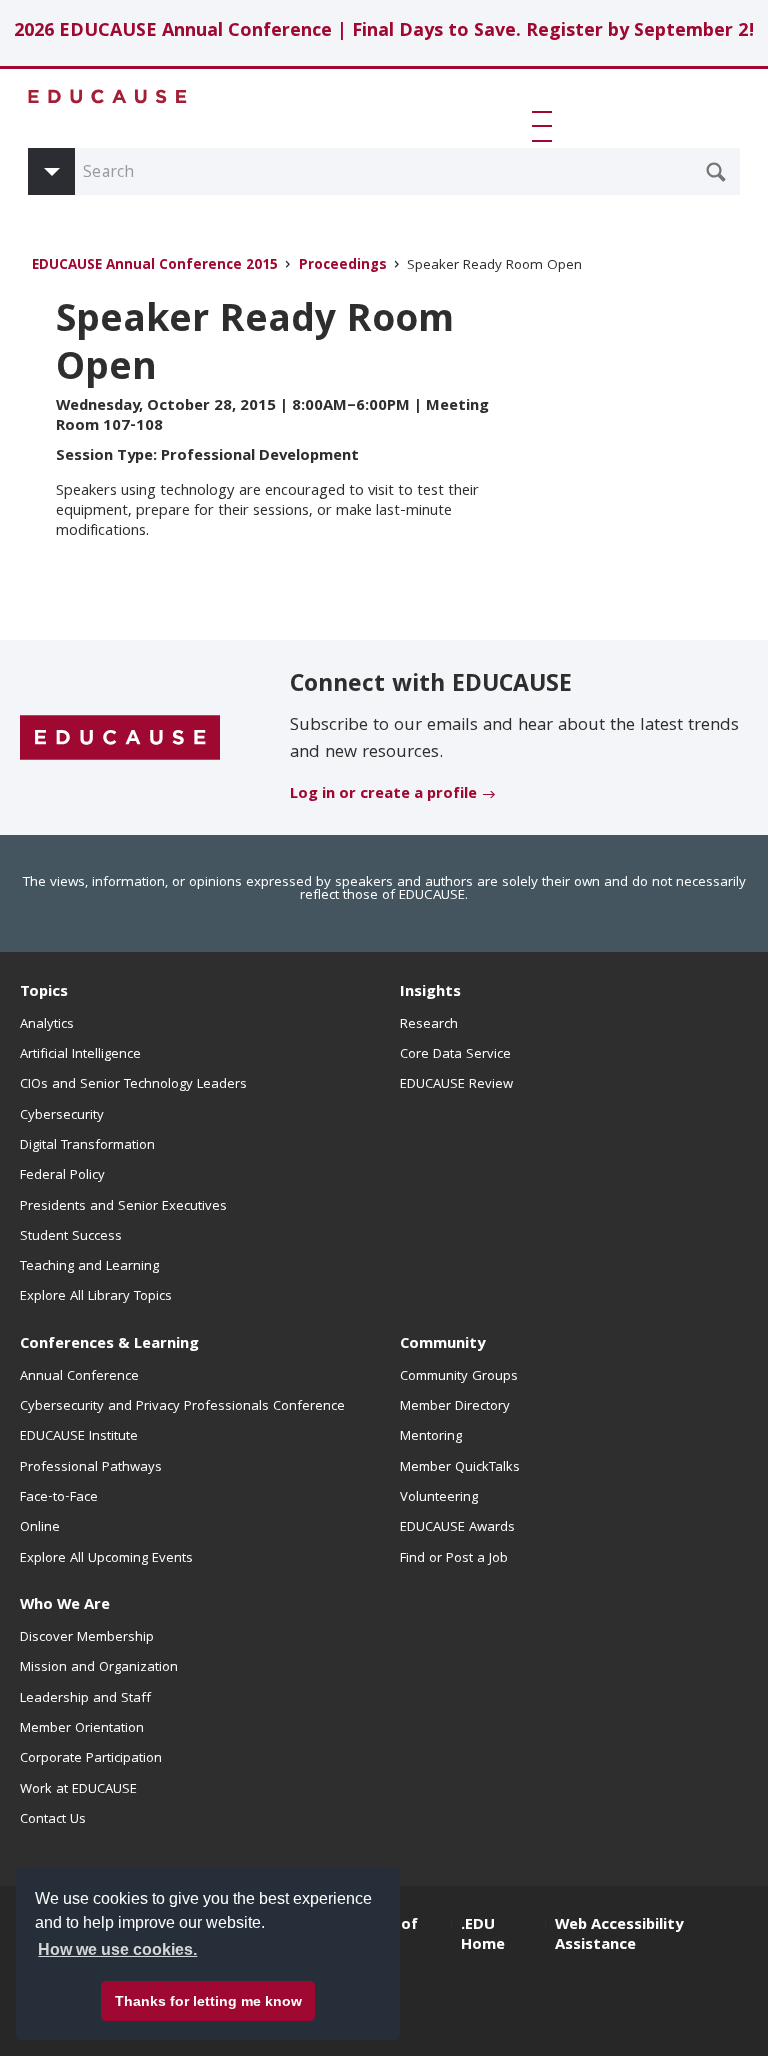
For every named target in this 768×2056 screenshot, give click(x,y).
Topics (44, 993)
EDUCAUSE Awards (457, 1528)
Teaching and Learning (89, 1267)
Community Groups (459, 1377)
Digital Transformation (87, 1146)
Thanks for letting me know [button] (208, 2001)
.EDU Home (483, 1936)
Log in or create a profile (383, 795)
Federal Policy (62, 1176)
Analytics (47, 1025)
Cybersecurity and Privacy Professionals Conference (182, 1407)
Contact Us (53, 1820)
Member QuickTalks (460, 1468)
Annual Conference (79, 1377)
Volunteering (439, 1498)
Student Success (71, 1237)
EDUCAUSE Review (456, 1085)
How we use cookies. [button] (117, 1949)
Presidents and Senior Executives (123, 1207)
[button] (546, 126)
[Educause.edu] (120, 739)
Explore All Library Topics (96, 1297)
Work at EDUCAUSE (78, 1790)
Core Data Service (455, 1055)
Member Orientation (82, 1729)
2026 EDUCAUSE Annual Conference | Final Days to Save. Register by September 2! (384, 32)
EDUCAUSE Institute (79, 1437)
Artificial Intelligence (80, 1055)
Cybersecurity (62, 1116)
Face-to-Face (59, 1498)
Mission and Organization (99, 1668)
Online (40, 1528)
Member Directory (455, 1407)
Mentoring (431, 1437)
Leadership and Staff (85, 1699)
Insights (430, 993)
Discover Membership (87, 1638)
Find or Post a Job (454, 1559)
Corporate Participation (91, 1759)
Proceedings (343, 266)
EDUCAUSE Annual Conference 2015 (155, 266)
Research (429, 1025)
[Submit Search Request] (716, 172)
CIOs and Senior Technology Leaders (133, 1085)
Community (442, 1345)
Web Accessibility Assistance (619, 1936)
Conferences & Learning (109, 1345)
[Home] (108, 96)
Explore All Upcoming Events (106, 1559)
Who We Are (65, 1606)
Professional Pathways (91, 1468)
